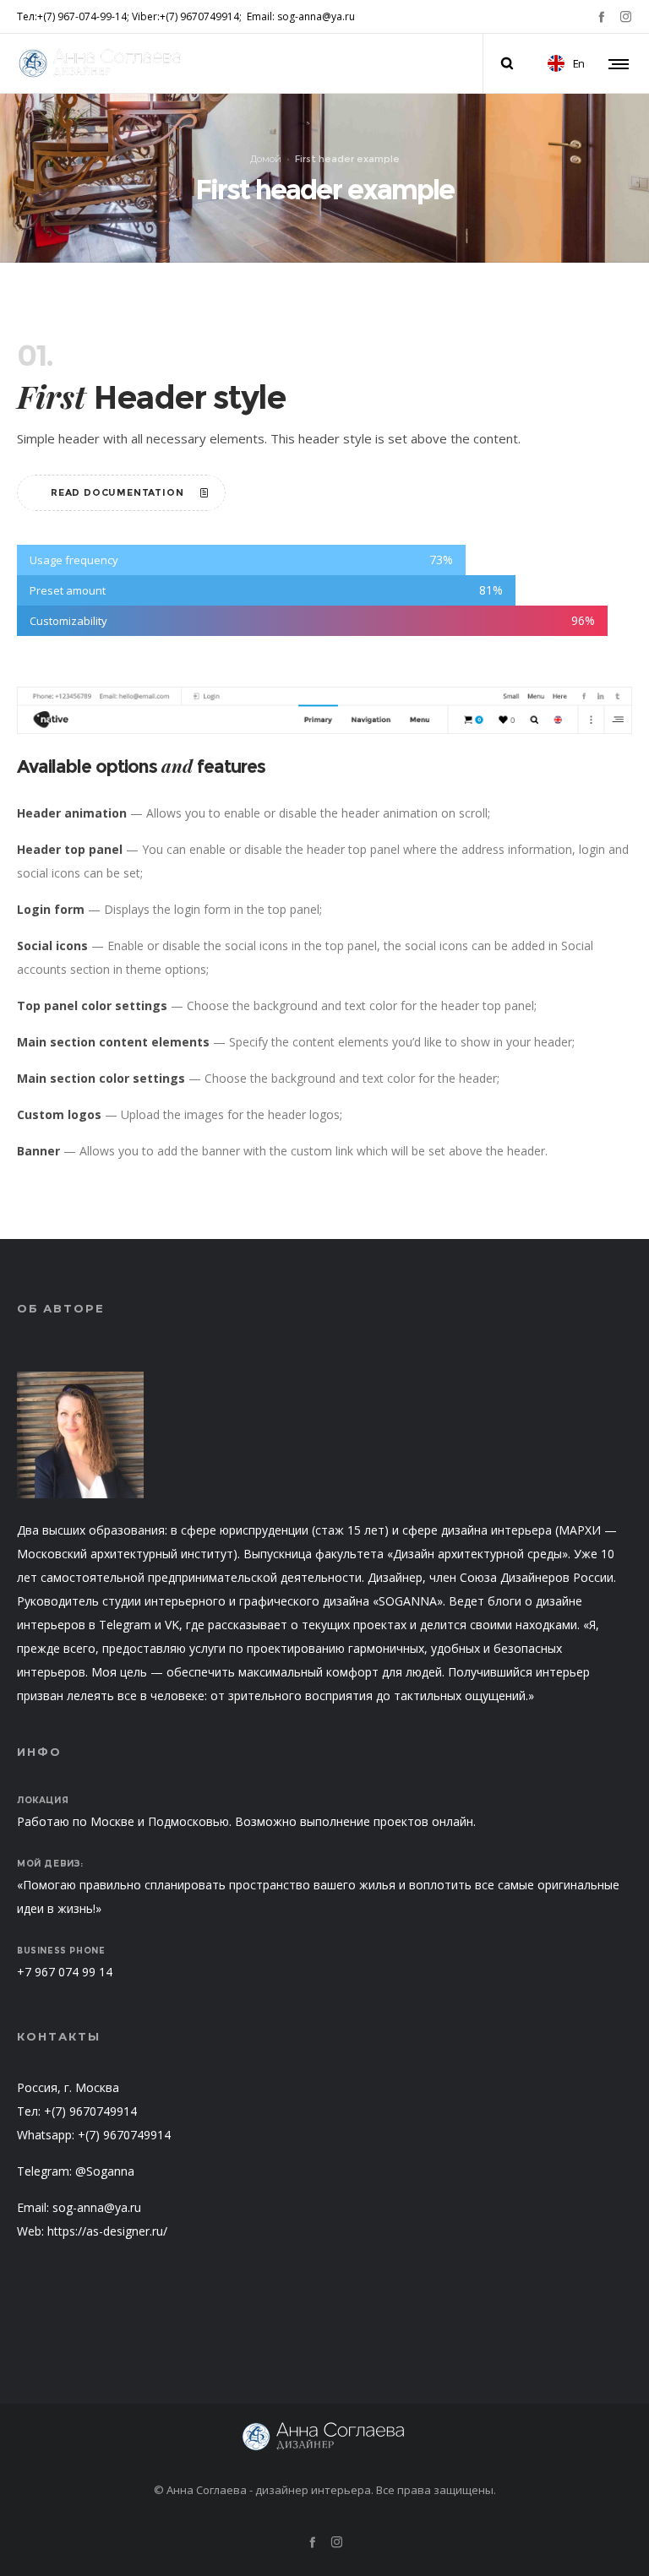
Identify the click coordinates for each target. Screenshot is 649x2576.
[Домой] (324, 2437)
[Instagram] (626, 16)
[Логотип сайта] (101, 63)
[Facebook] (601, 16)
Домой (266, 158)
